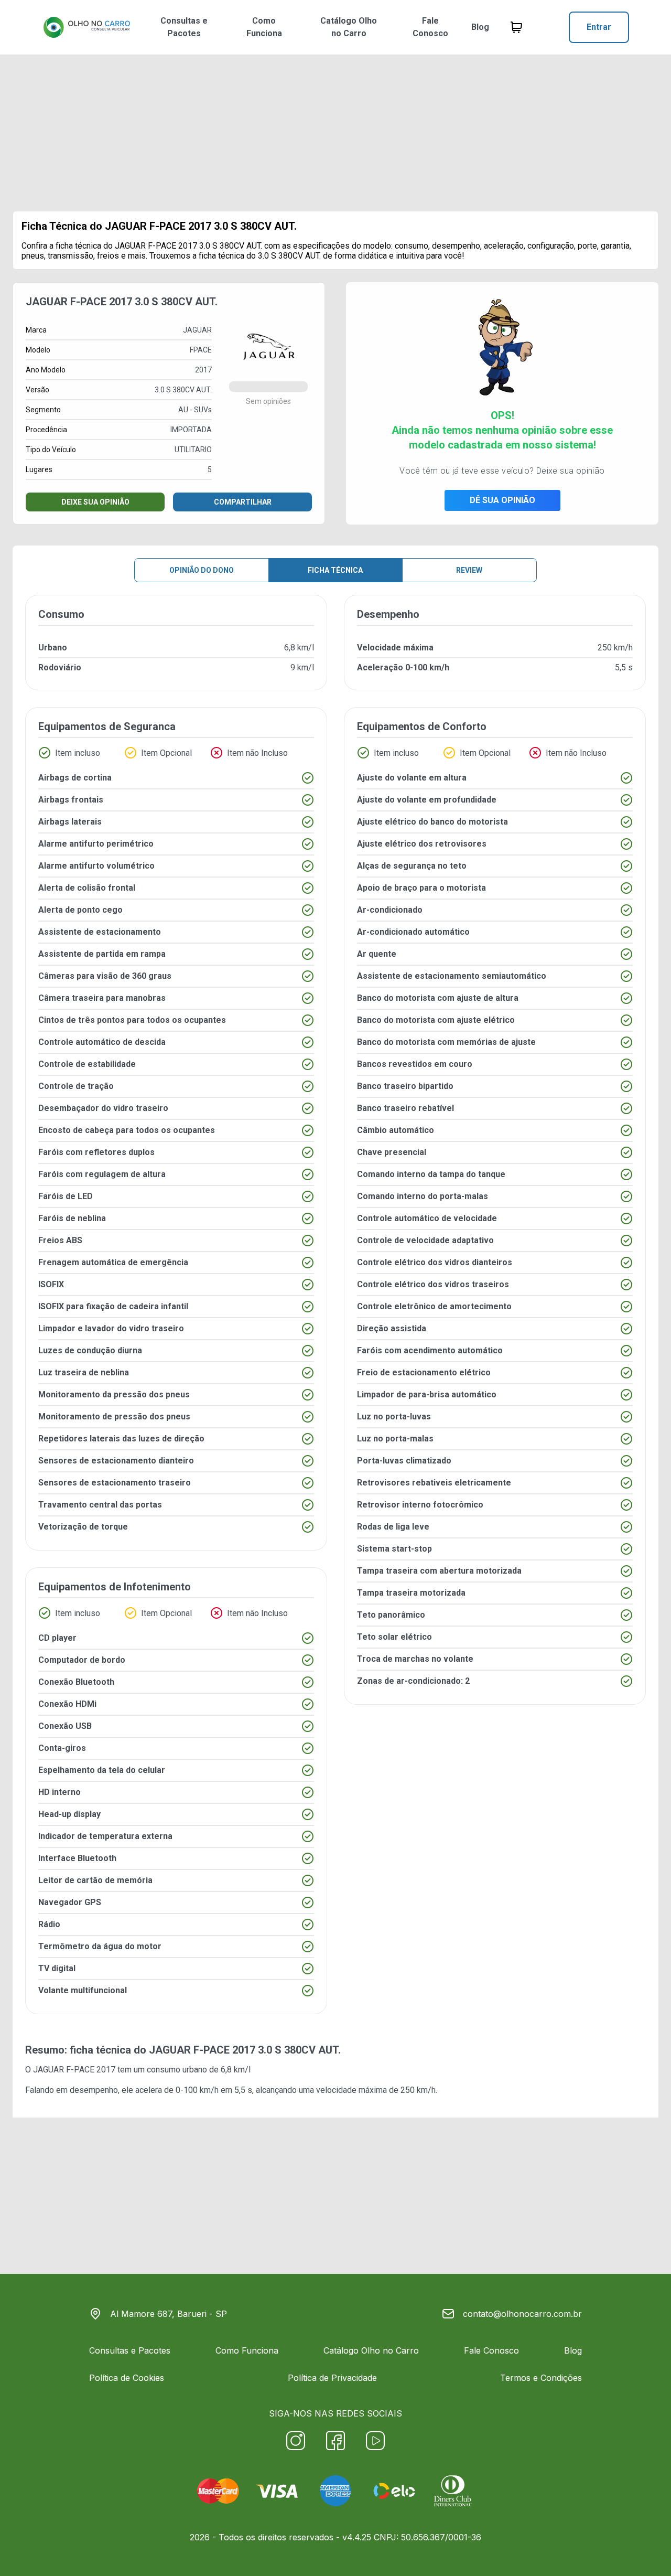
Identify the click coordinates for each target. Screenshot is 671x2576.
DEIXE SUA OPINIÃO (95, 502)
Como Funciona (264, 27)
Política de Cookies (127, 2378)
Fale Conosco (430, 27)
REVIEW (469, 570)
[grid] (335, 1313)
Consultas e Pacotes (184, 27)
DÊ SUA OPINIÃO (502, 500)
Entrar (599, 27)
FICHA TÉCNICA (335, 570)
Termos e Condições (541, 2378)
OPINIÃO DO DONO (202, 570)
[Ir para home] (86, 27)
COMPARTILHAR (243, 502)
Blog (480, 27)
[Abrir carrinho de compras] (516, 27)
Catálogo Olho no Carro (349, 27)
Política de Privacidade (332, 2378)
